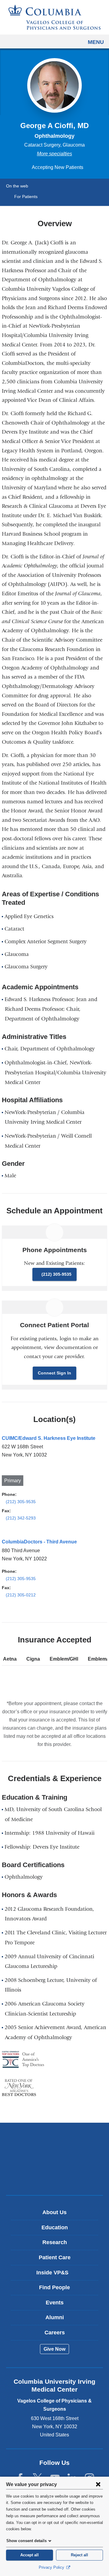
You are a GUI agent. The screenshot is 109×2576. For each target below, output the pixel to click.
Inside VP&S (57, 2275)
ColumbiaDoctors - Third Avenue (39, 1542)
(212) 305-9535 (56, 1274)
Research (55, 2242)
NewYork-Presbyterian (54, 2159)
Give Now (54, 2349)
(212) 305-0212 (21, 1595)
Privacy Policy (52, 2567)
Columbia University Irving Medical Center (55, 2140)
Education (55, 2227)
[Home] (54, 17)
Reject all (79, 2555)
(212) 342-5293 (21, 1518)
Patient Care (55, 2257)
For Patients (26, 197)
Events (55, 2303)
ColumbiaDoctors (54, 2178)
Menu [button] (96, 42)
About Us (54, 2212)
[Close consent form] (98, 2484)
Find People (54, 2287)
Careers (55, 2333)
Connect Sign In (54, 1373)
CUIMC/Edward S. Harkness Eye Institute (49, 1438)
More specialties (54, 154)
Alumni (55, 2317)
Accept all (30, 2555)
